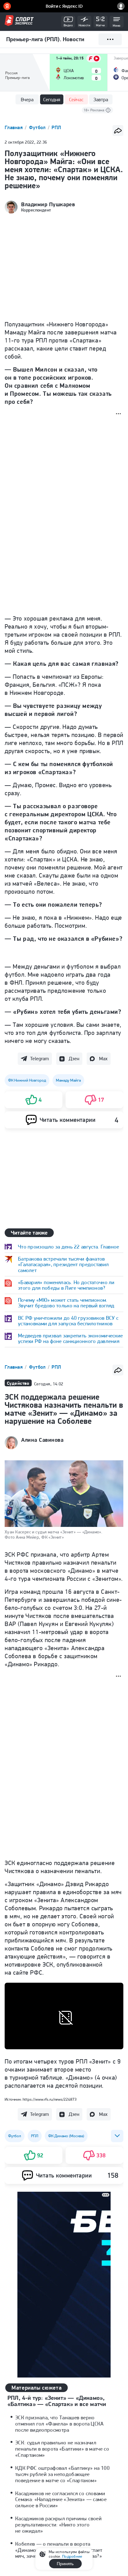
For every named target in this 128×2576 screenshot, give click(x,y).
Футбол (38, 127)
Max (103, 1059)
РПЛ (56, 127)
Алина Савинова (42, 1440)
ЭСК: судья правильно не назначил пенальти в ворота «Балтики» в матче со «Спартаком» (62, 2449)
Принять (65, 2564)
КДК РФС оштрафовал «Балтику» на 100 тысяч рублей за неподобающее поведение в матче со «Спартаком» (62, 2474)
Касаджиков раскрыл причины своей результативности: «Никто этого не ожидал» (58, 2525)
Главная (14, 127)
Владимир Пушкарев (48, 204)
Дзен (74, 1059)
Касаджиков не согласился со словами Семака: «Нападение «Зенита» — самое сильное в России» (61, 2500)
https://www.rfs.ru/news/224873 (50, 2099)
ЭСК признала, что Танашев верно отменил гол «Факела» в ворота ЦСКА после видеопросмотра (59, 2424)
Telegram (39, 1059)
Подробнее (72, 2556)
